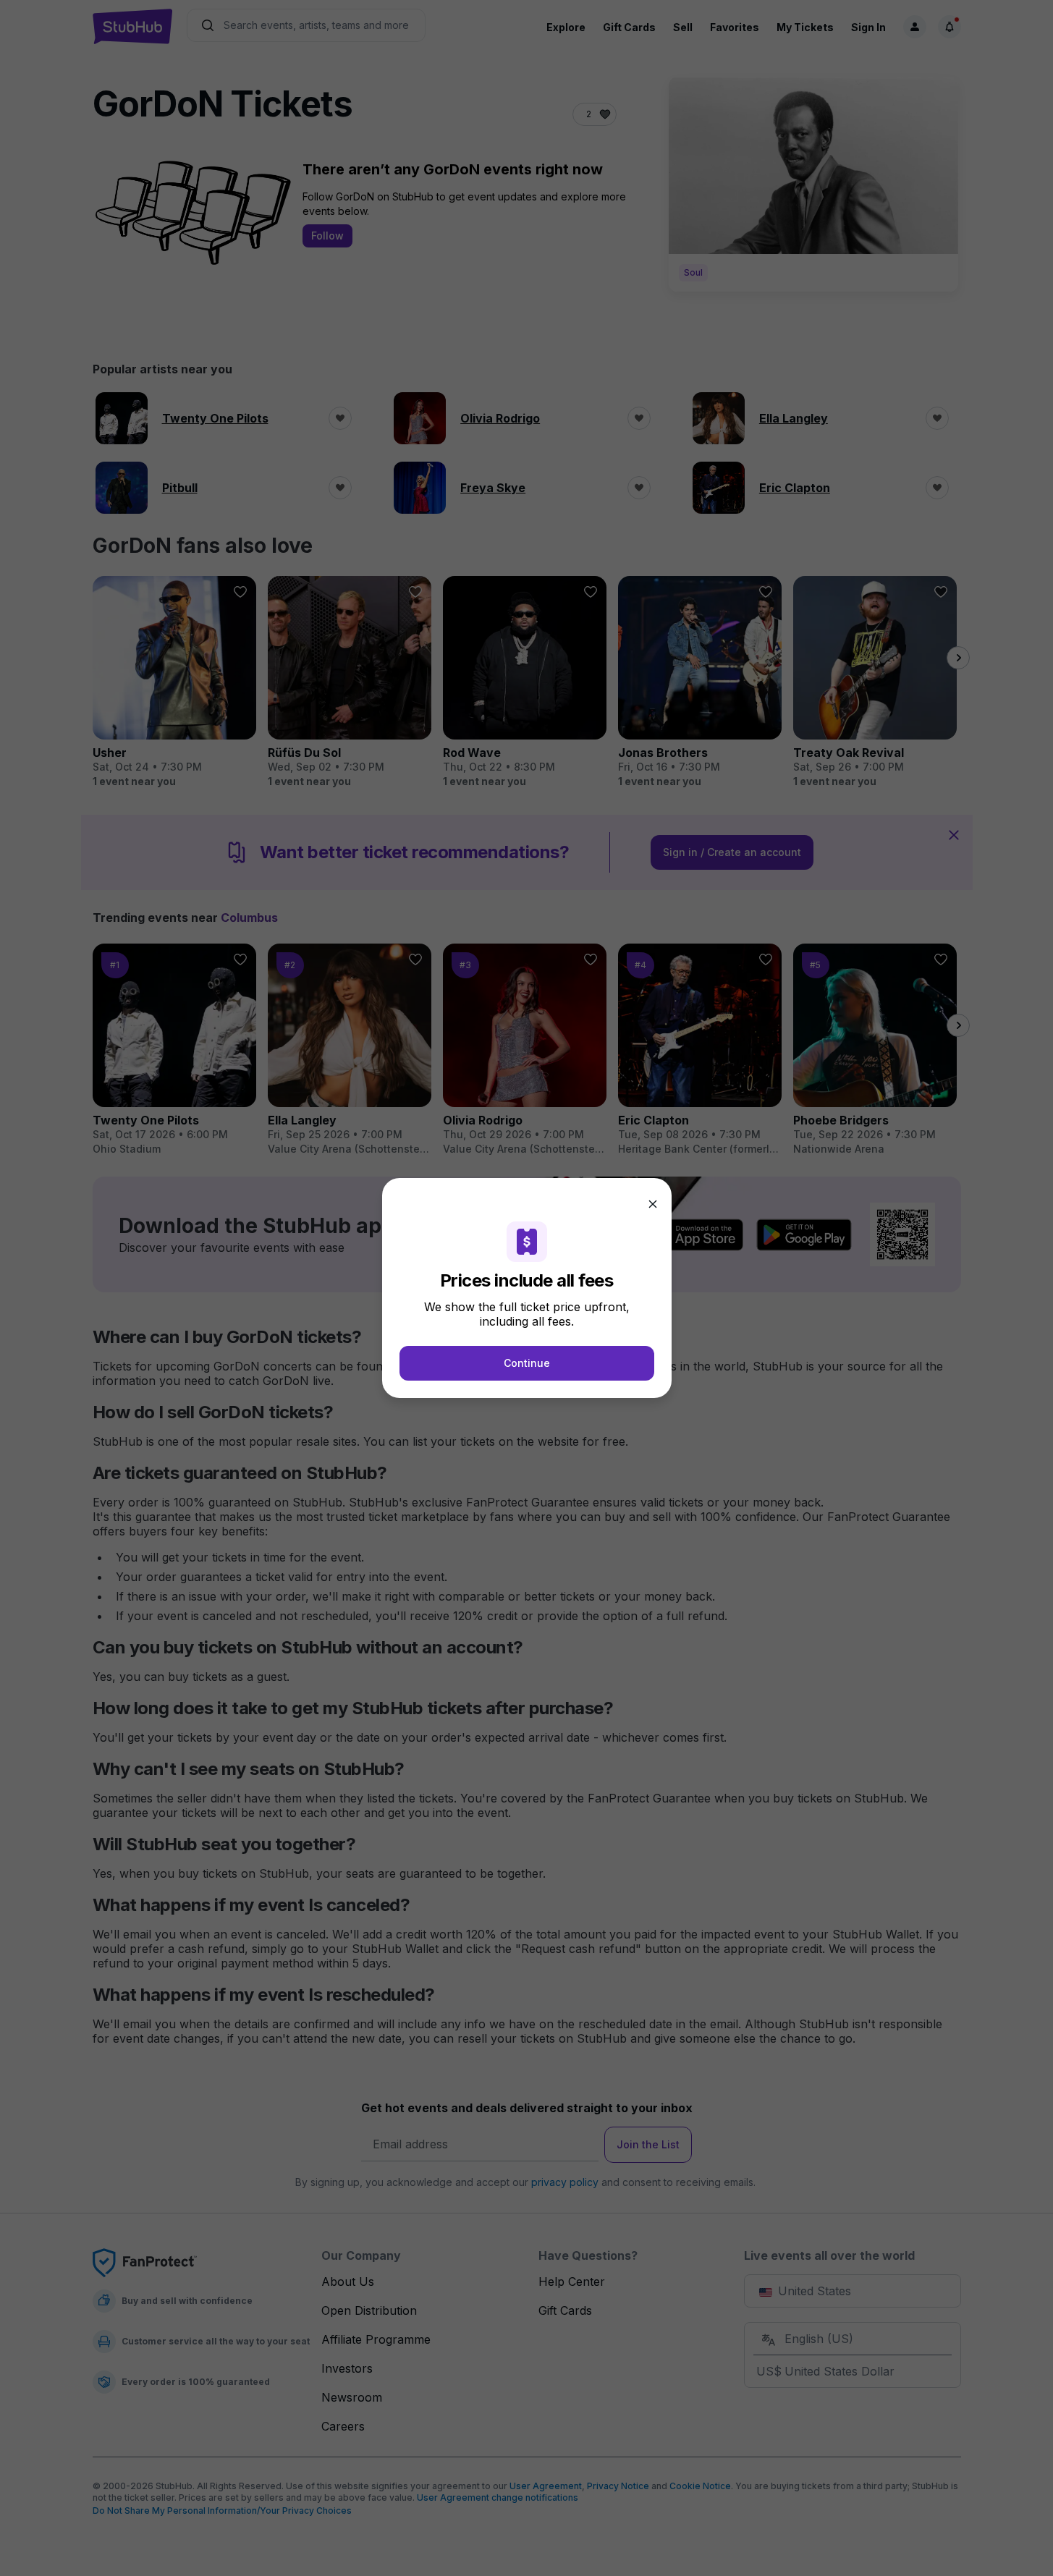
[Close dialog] (653, 1204)
